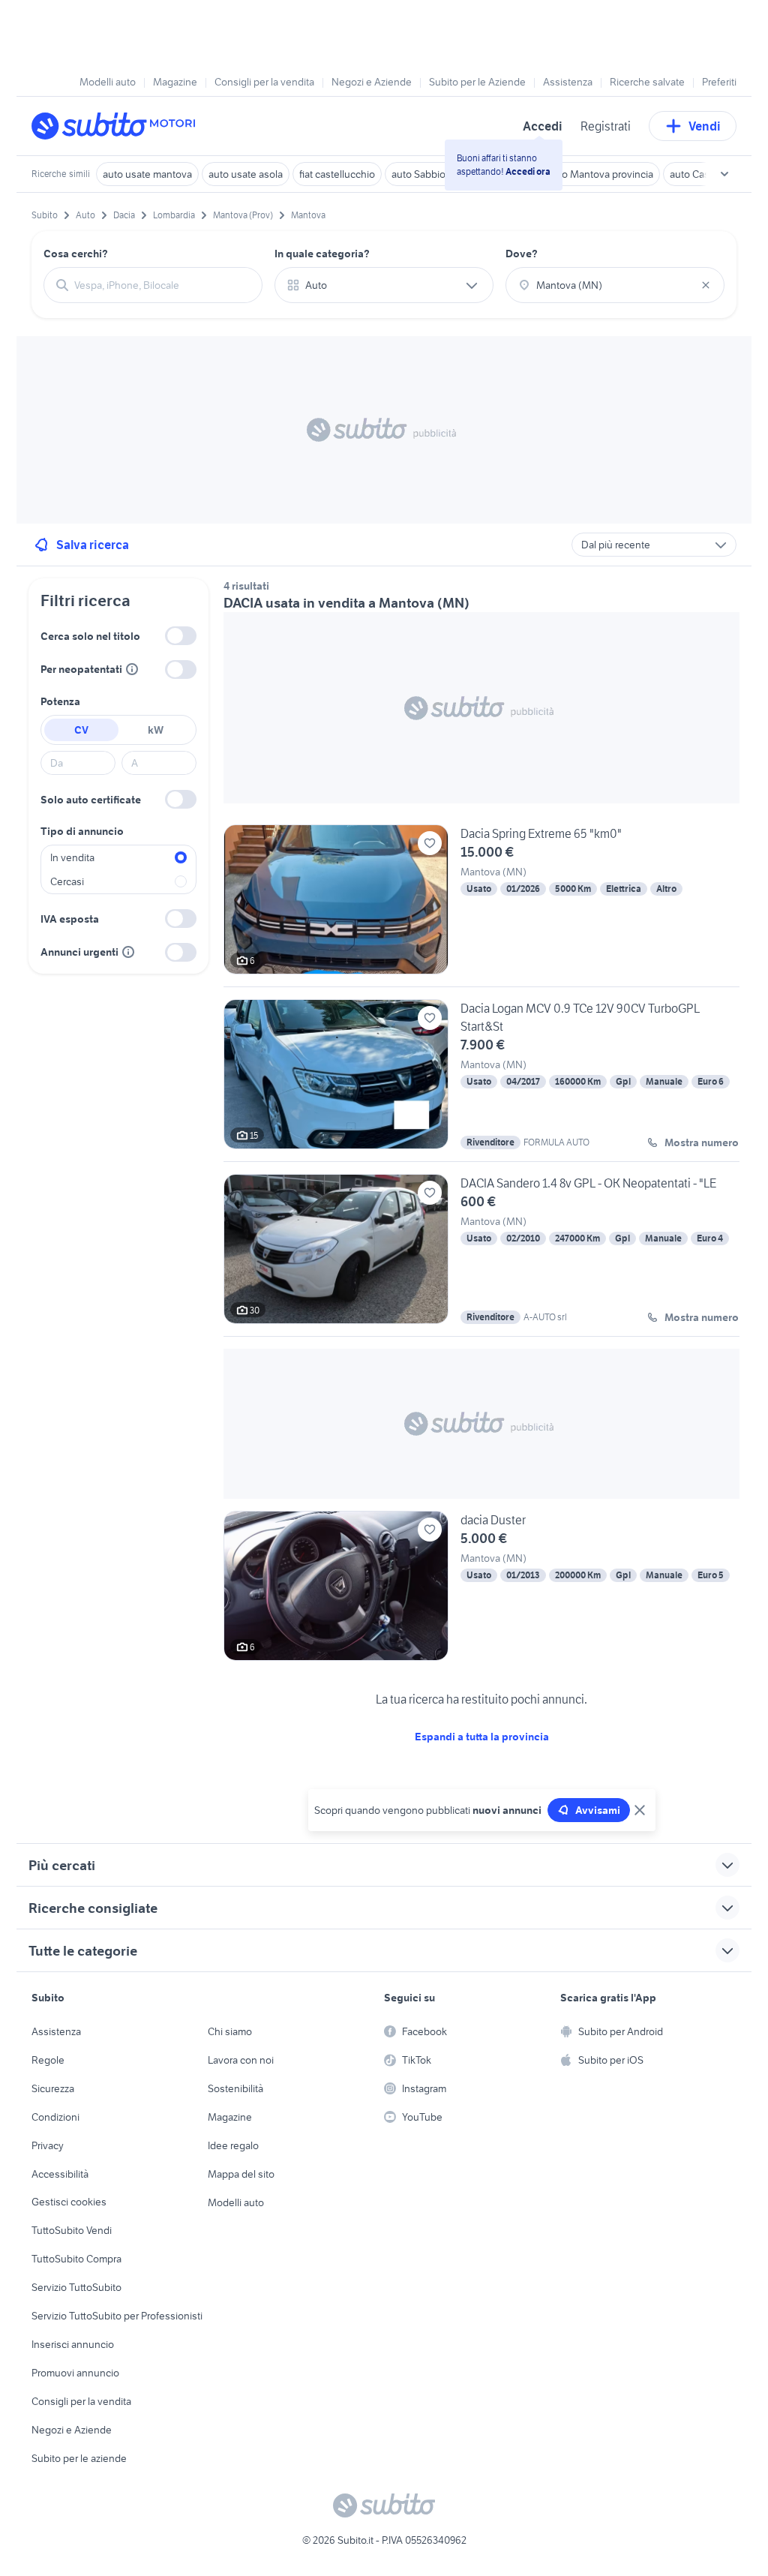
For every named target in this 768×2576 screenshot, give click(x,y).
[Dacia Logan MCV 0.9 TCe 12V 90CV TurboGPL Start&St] (481, 1080)
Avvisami (598, 1810)
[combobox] (162, 285)
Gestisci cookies (69, 2202)
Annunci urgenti (79, 952)
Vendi (705, 126)
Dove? (522, 254)
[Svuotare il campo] (706, 285)
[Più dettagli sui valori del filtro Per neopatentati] (132, 669)
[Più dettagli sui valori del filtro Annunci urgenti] (128, 952)
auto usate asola (246, 174)
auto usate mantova (147, 174)
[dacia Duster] (481, 1586)
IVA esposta (70, 919)
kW (156, 730)
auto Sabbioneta (429, 174)
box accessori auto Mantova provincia (568, 174)
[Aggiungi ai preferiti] (430, 843)
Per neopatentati (81, 669)
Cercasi (67, 881)
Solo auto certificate (91, 800)
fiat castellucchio (337, 174)
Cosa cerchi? (76, 254)
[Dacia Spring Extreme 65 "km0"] (481, 905)
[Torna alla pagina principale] (118, 126)
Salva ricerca (93, 545)
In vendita (72, 857)
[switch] (181, 636)
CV (81, 730)
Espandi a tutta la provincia (482, 1737)
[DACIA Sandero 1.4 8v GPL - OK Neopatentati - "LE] (481, 1255)
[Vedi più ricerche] (724, 174)
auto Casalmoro (705, 174)
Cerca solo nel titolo (90, 636)
